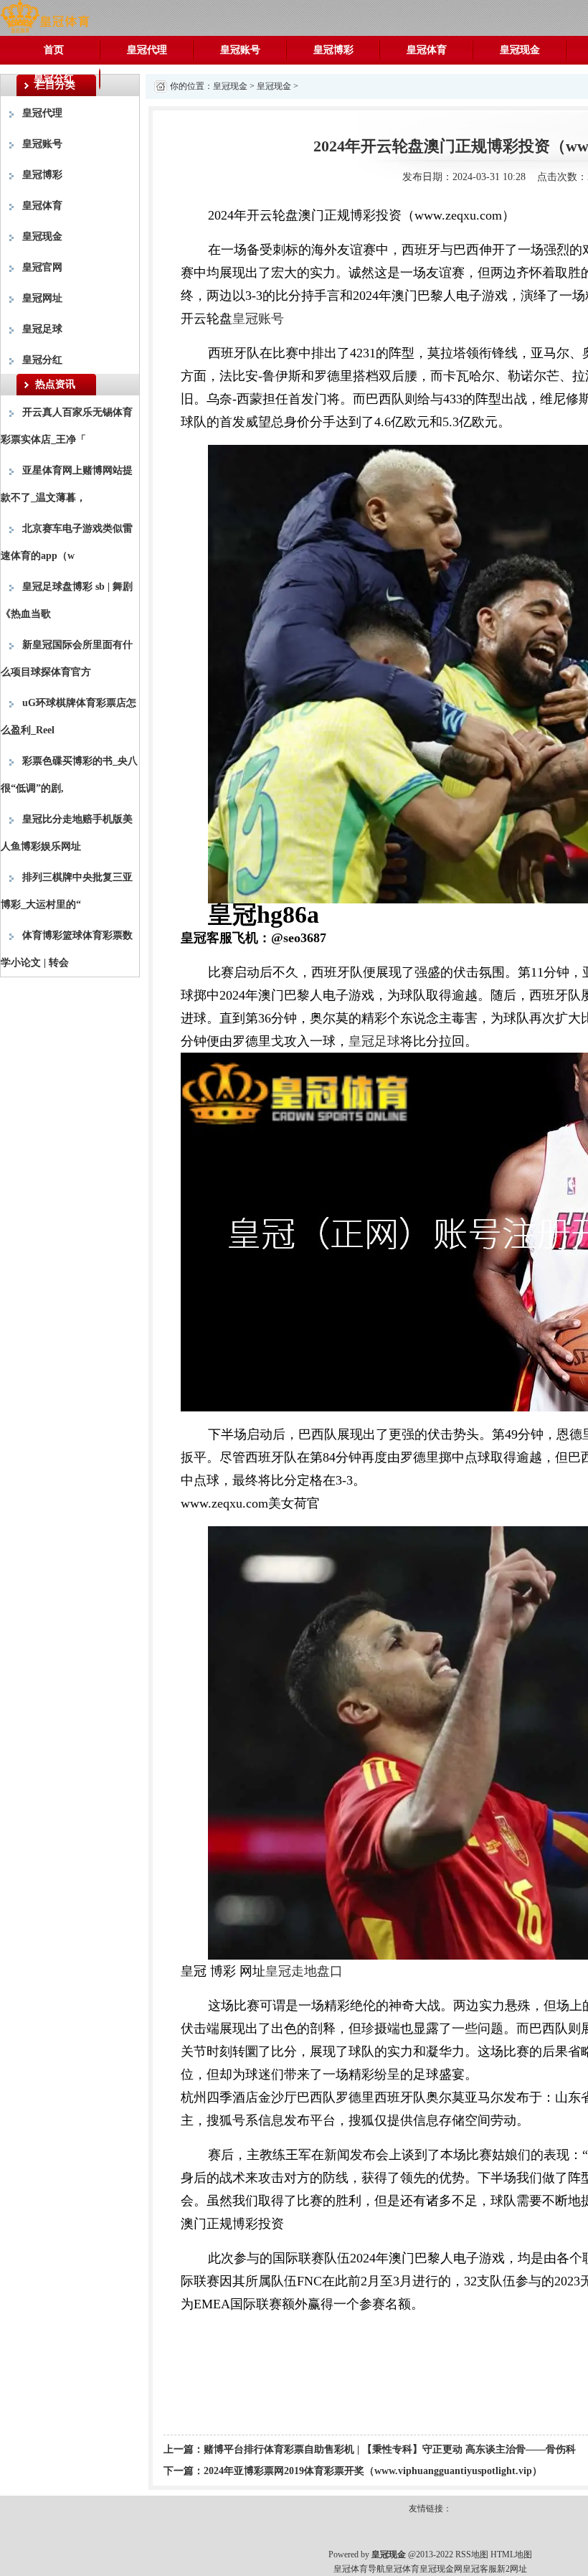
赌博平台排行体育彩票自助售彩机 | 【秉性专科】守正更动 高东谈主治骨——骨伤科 (390, 2449)
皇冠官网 (42, 267)
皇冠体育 (427, 50)
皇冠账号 (240, 50)
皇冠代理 (147, 50)
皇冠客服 (480, 2569)
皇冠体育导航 (359, 2569)
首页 (54, 50)
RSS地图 (472, 2554)
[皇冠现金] (45, 17)
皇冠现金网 (441, 2569)
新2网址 (512, 2569)
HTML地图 (511, 2554)
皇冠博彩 (333, 50)
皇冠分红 (54, 79)
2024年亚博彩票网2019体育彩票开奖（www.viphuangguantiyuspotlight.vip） (373, 2471)
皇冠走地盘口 (304, 1971)
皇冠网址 (42, 298)
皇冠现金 (520, 50)
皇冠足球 (42, 329)
